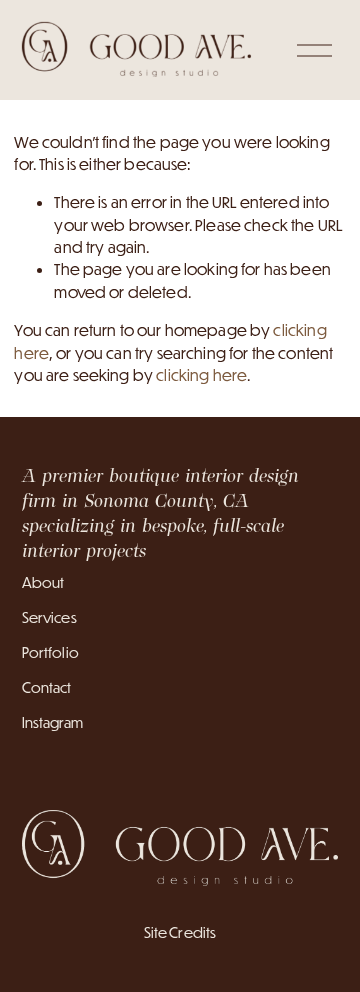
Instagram (52, 722)
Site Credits (180, 932)
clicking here (201, 375)
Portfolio (50, 652)
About (43, 582)
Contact (47, 687)
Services (49, 617)
